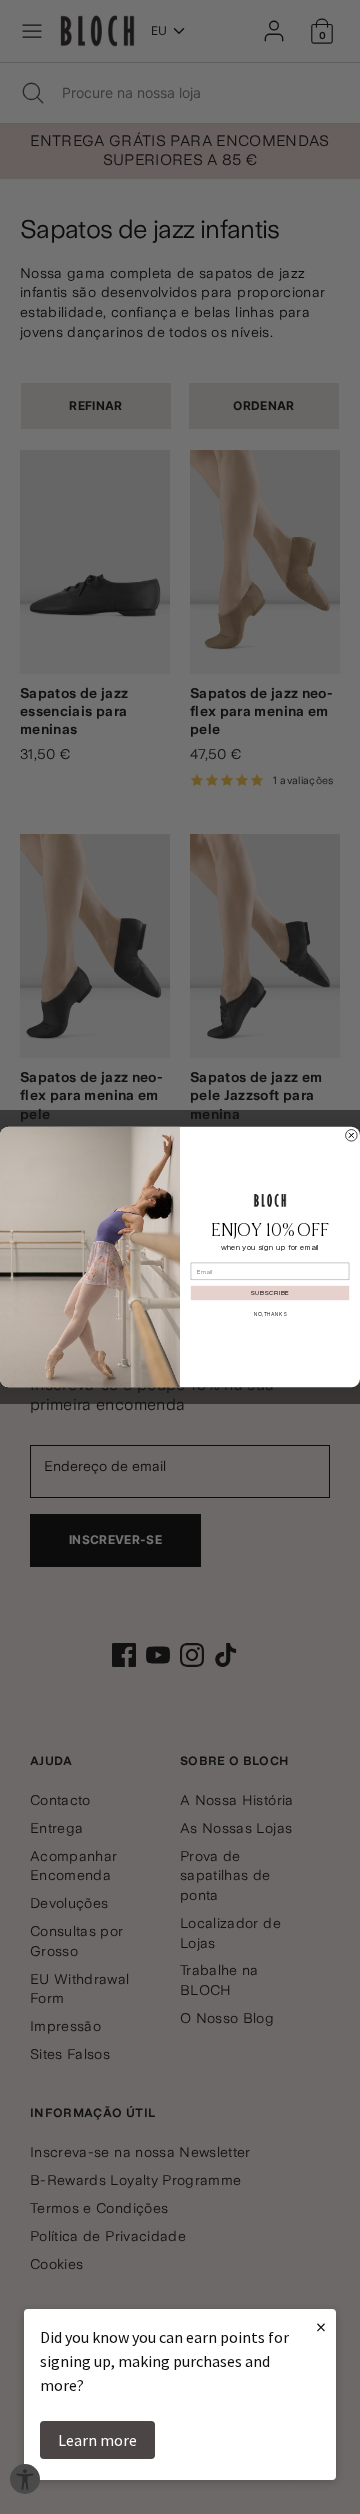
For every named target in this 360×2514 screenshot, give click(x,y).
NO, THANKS (270, 1314)
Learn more (97, 2440)
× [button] (321, 2326)
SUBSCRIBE (270, 1293)
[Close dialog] (352, 1136)
